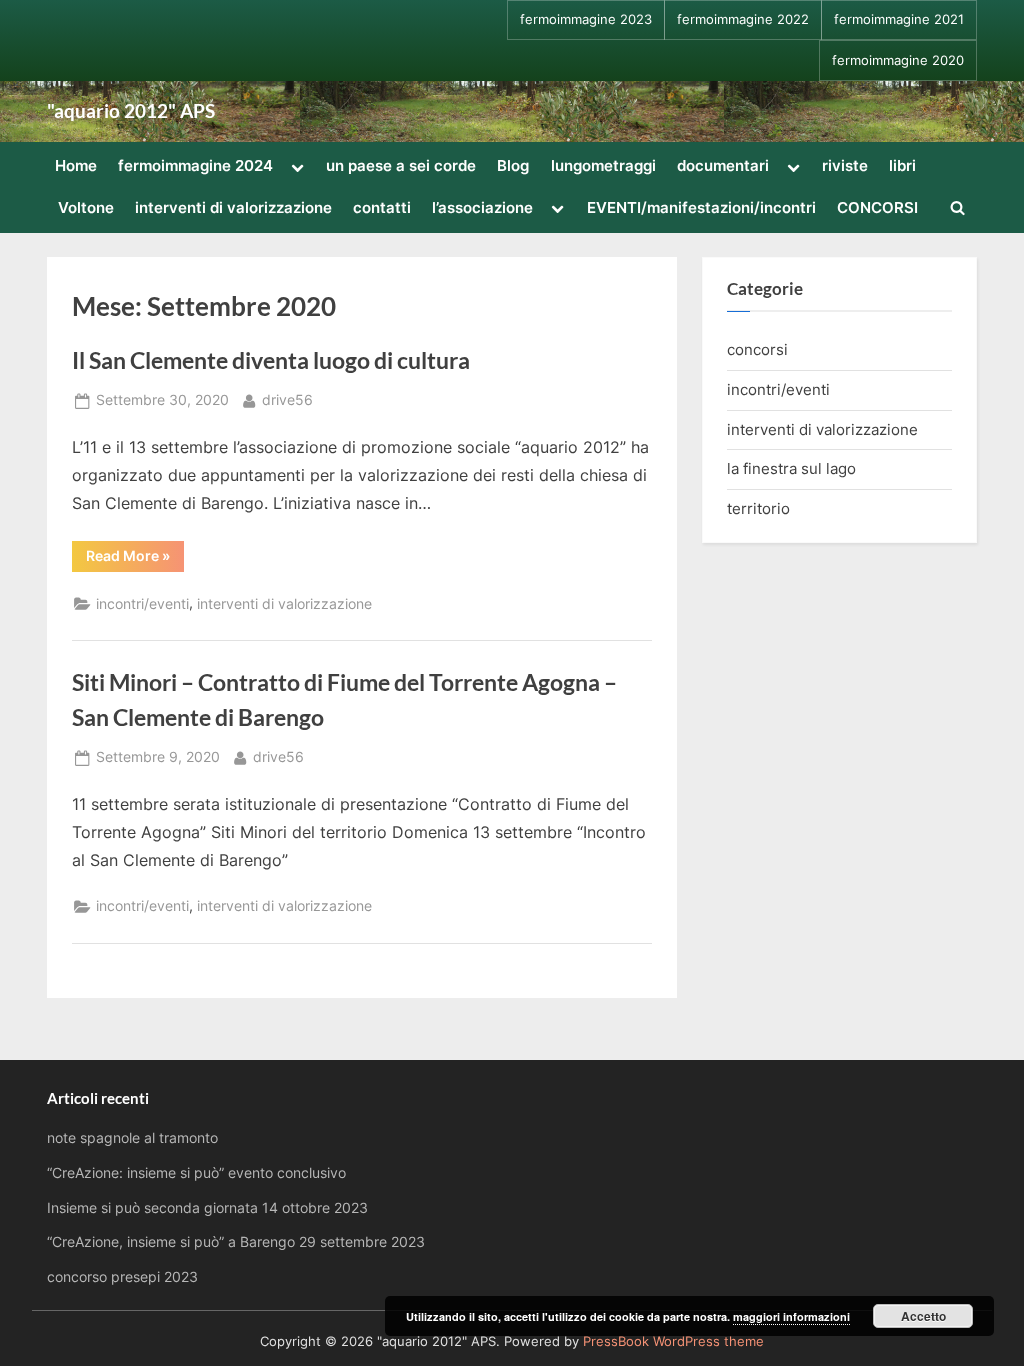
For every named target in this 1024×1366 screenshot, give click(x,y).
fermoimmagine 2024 (195, 165)
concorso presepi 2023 (122, 1277)
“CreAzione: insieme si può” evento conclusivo (196, 1173)
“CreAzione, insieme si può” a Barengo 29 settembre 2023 (236, 1242)
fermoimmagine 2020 (898, 60)
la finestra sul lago (791, 468)
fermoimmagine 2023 (586, 19)
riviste (845, 165)
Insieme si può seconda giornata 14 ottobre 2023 (207, 1208)
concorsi (757, 349)
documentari (723, 165)
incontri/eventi (142, 604)
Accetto (923, 1316)
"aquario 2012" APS (131, 110)
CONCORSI (877, 207)
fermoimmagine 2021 (899, 19)
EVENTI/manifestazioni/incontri (701, 207)
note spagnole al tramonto (132, 1138)
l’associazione (482, 207)
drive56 (287, 399)
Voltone (86, 207)
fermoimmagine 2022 (743, 19)
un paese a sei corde (401, 165)
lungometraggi (603, 165)
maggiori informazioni (791, 1316)
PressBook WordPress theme (673, 1341)
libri (902, 165)
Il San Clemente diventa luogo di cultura (271, 360)
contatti (382, 207)
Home (76, 165)
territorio (758, 508)
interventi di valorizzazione (233, 207)
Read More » (135, 559)
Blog (513, 165)
